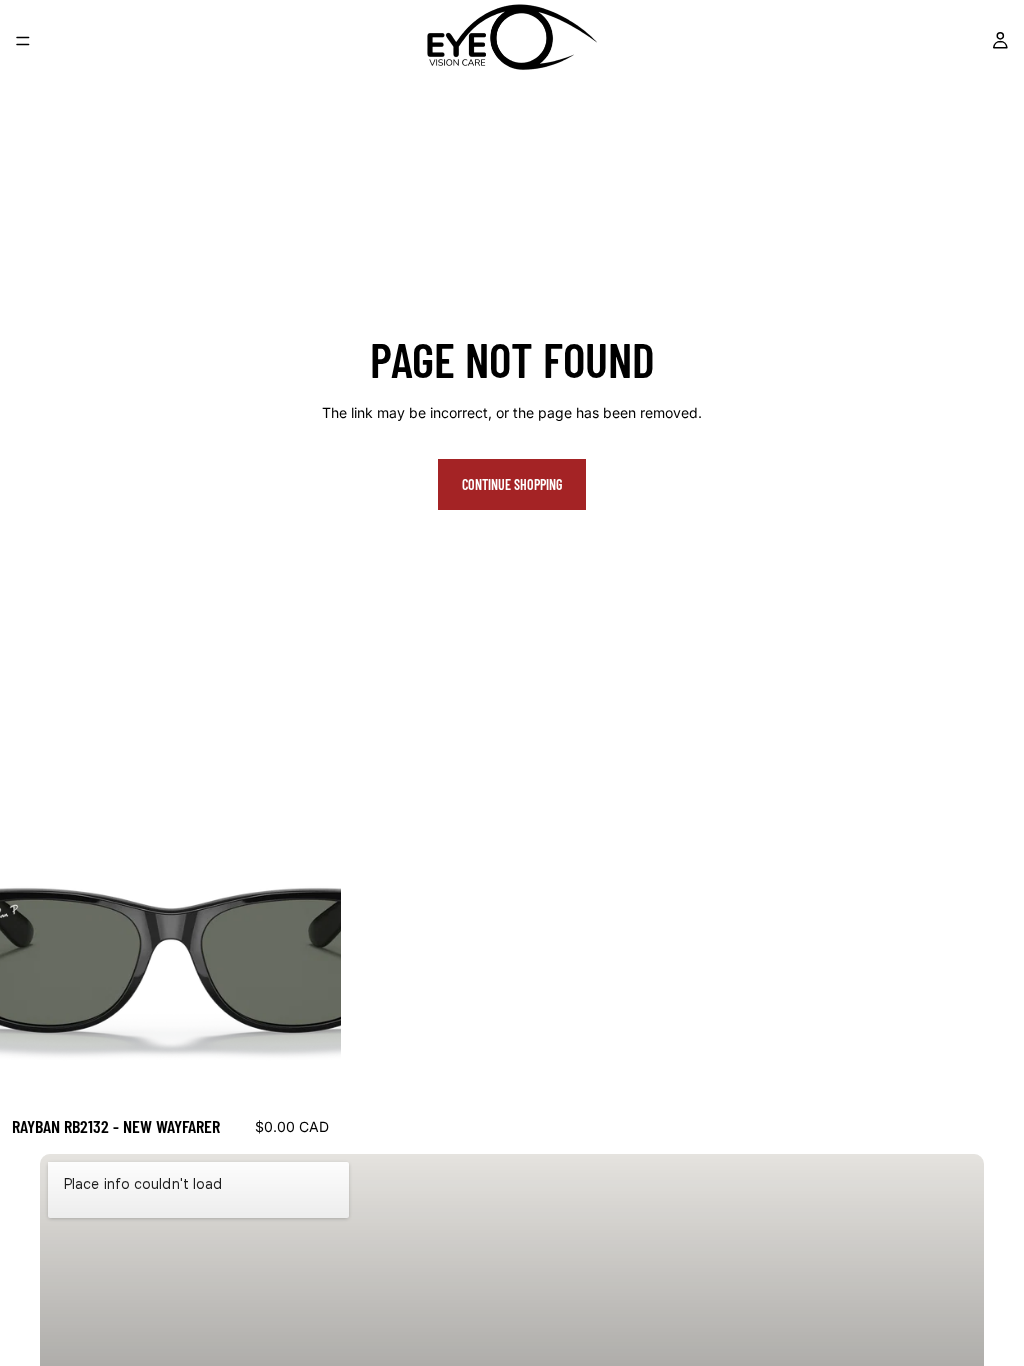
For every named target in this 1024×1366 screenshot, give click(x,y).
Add (327, 1073)
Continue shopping (512, 484)
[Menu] (23, 41)
